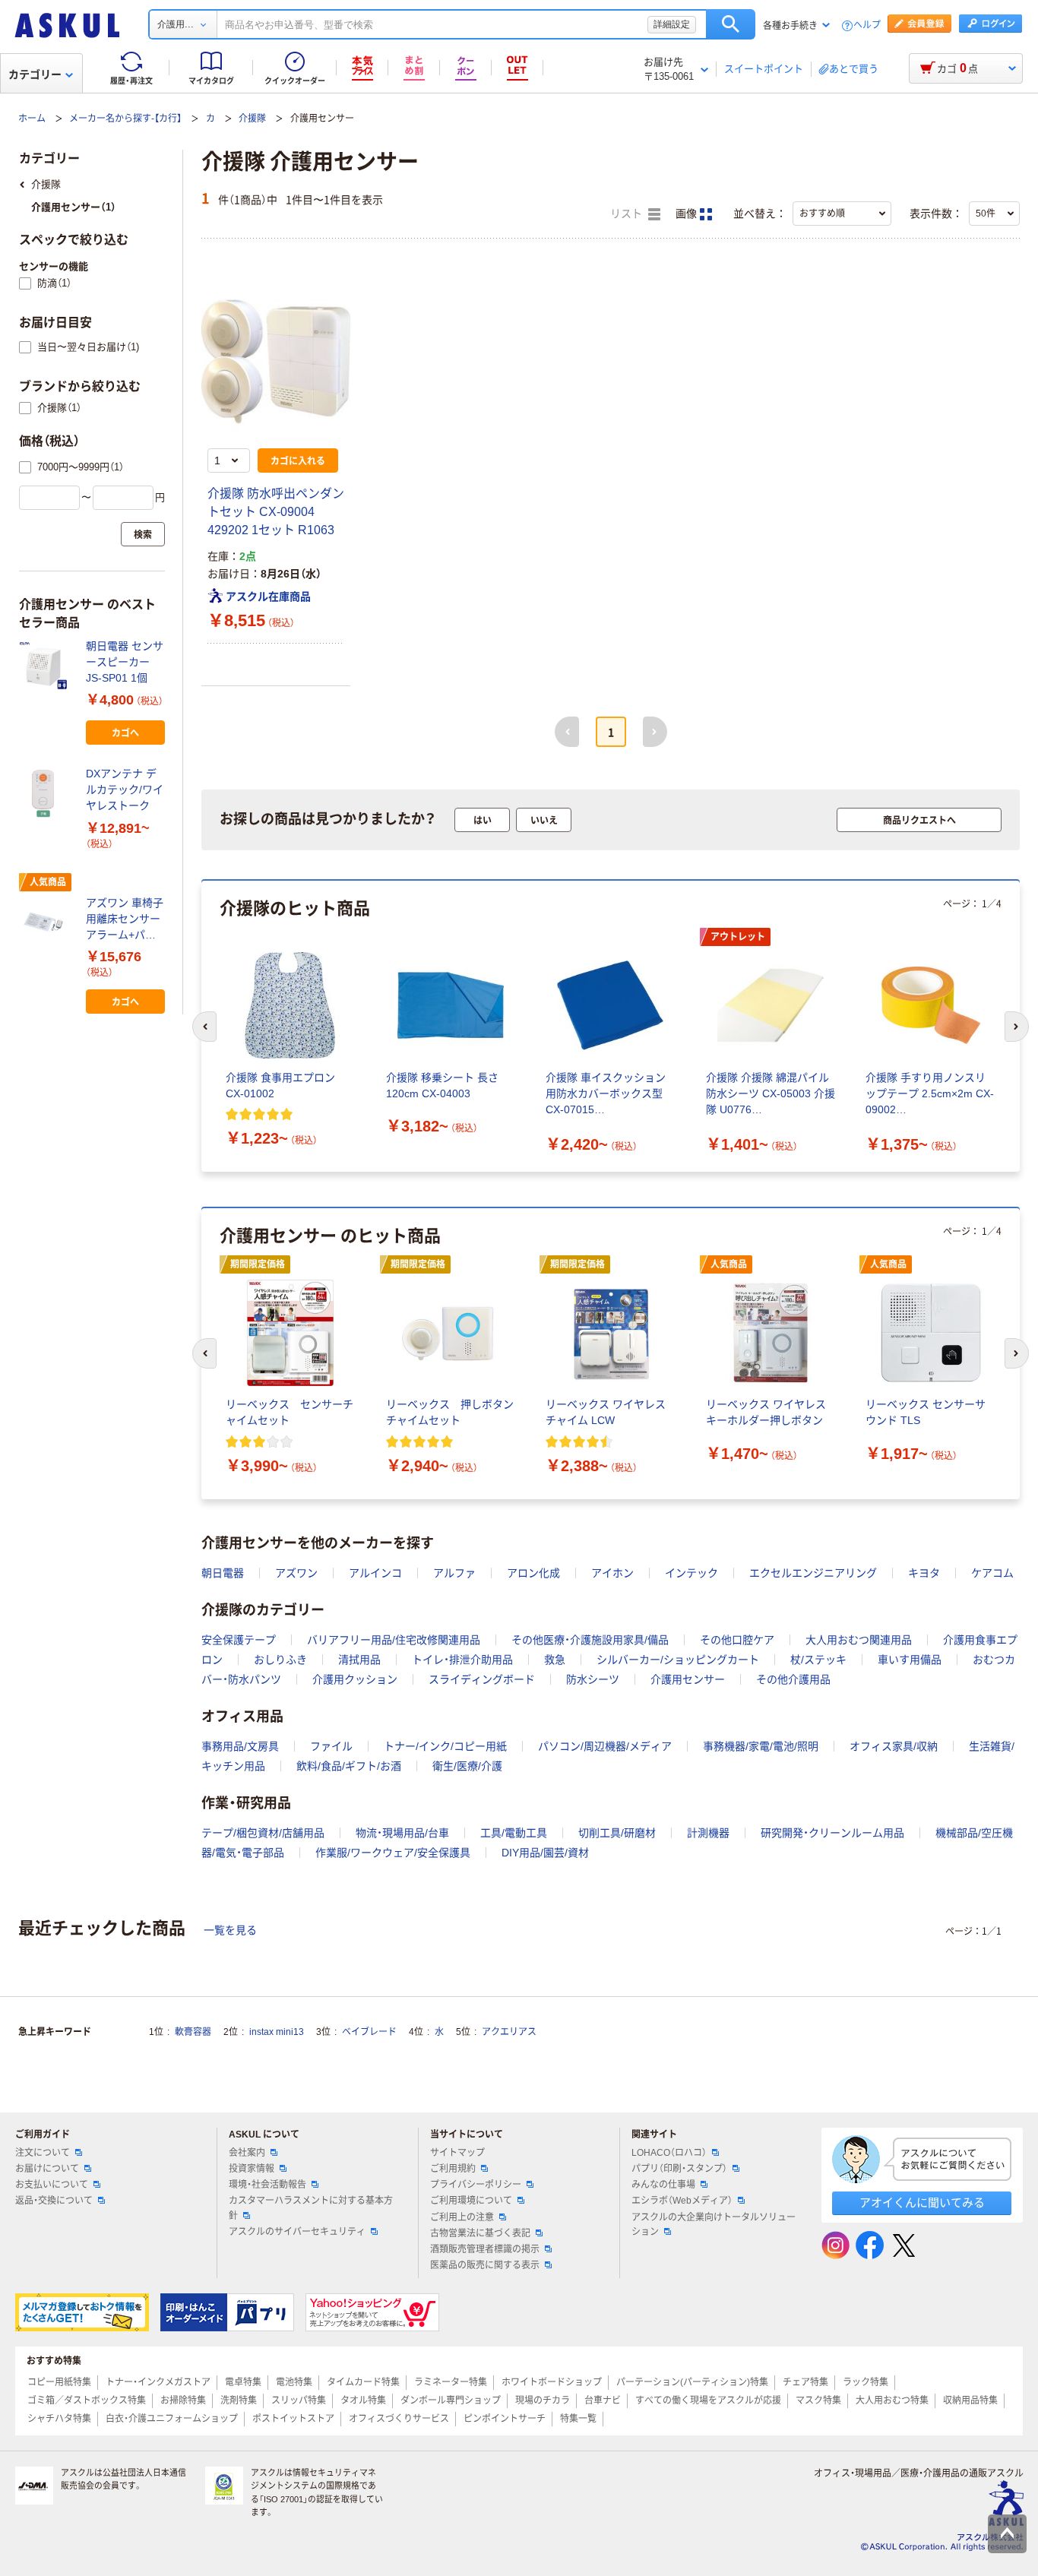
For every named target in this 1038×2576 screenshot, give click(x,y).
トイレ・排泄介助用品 (462, 1660)
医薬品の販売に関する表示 (485, 2265)
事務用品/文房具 (240, 1746)
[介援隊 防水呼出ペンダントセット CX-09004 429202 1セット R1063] (276, 362)
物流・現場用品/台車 (402, 1833)
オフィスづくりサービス (399, 2419)
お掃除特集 (183, 2400)
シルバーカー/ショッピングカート (678, 1660)
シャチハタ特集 (59, 2419)
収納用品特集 (970, 2400)
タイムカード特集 (363, 2382)
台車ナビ (603, 2400)
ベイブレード (369, 2032)
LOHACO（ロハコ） (669, 2153)
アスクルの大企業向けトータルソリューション (714, 2225)
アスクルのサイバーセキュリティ (297, 2232)
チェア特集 (805, 2382)
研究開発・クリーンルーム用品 (832, 1833)
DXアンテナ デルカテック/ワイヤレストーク (125, 790)
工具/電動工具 (514, 1833)
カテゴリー (35, 74)
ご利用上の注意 (462, 2217)
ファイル (331, 1746)
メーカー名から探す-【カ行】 (125, 119)
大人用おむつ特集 (892, 2400)
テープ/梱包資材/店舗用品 (263, 1833)
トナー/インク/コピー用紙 (445, 1746)
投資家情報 (252, 2169)
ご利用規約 (453, 2169)
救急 (555, 1660)
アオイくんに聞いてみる (922, 2203)
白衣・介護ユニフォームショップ (172, 2419)
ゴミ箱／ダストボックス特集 (87, 2400)
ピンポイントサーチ (505, 2419)
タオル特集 (363, 2400)
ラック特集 (866, 2382)
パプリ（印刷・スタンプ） (679, 2169)
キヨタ (924, 1573)
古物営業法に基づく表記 (480, 2233)
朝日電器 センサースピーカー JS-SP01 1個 (125, 662)
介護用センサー (688, 1679)
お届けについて (47, 2169)
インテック (691, 1573)
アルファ (454, 1573)
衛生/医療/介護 (467, 1766)
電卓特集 (243, 2382)
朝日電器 (223, 1573)
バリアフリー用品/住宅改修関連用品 (394, 1640)
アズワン (296, 1573)
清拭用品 (359, 1660)
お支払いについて (52, 2185)
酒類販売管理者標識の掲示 (485, 2249)
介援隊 (252, 119)
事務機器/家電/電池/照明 (761, 1746)
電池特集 (294, 2382)
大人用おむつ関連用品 (859, 1640)
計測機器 (708, 1833)
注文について (43, 2153)
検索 (731, 24)
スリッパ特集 (299, 2400)
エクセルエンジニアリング (813, 1573)
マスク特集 (818, 2400)
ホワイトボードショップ (552, 2382)
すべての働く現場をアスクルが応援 (708, 2400)
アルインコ (375, 1573)
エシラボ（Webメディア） (682, 2201)
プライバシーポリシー (476, 2185)
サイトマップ (457, 2153)
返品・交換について (54, 2201)
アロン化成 (533, 1573)
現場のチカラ (543, 2400)
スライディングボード (482, 1679)
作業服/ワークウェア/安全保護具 (393, 1853)
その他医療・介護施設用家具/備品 (590, 1640)
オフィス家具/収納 (894, 1746)
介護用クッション (355, 1679)
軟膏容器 (193, 2032)
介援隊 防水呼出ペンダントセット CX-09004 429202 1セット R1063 (276, 512)
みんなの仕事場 (663, 2185)
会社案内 (247, 2153)
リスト (628, 214)
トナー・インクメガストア (158, 2382)
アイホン (612, 1573)
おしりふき (280, 1660)
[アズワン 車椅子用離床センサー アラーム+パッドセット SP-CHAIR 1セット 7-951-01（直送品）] (46, 922)
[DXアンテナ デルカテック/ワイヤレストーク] (46, 793)
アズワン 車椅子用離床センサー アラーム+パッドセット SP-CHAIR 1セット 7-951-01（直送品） (125, 920)
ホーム (32, 119)
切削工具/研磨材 (617, 1833)
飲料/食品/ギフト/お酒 (349, 1766)
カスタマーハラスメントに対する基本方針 (311, 2208)
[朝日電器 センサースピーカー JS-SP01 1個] (46, 666)
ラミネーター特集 (451, 2382)
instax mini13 (277, 2032)
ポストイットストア (293, 2419)
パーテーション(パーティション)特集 (692, 2382)
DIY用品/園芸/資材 (545, 1853)
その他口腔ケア (737, 1640)
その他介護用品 (793, 1679)
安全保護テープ (239, 1640)
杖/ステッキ (818, 1660)
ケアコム (992, 1573)
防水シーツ (593, 1679)
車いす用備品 (910, 1660)
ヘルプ (867, 25)
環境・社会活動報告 (267, 2185)
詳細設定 (672, 24)
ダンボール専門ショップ (451, 2400)
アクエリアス (509, 2032)
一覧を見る (230, 1930)
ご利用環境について (471, 2201)
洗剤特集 (239, 2400)
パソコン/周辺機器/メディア (605, 1746)
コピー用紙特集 (59, 2382)
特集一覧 (578, 2419)
